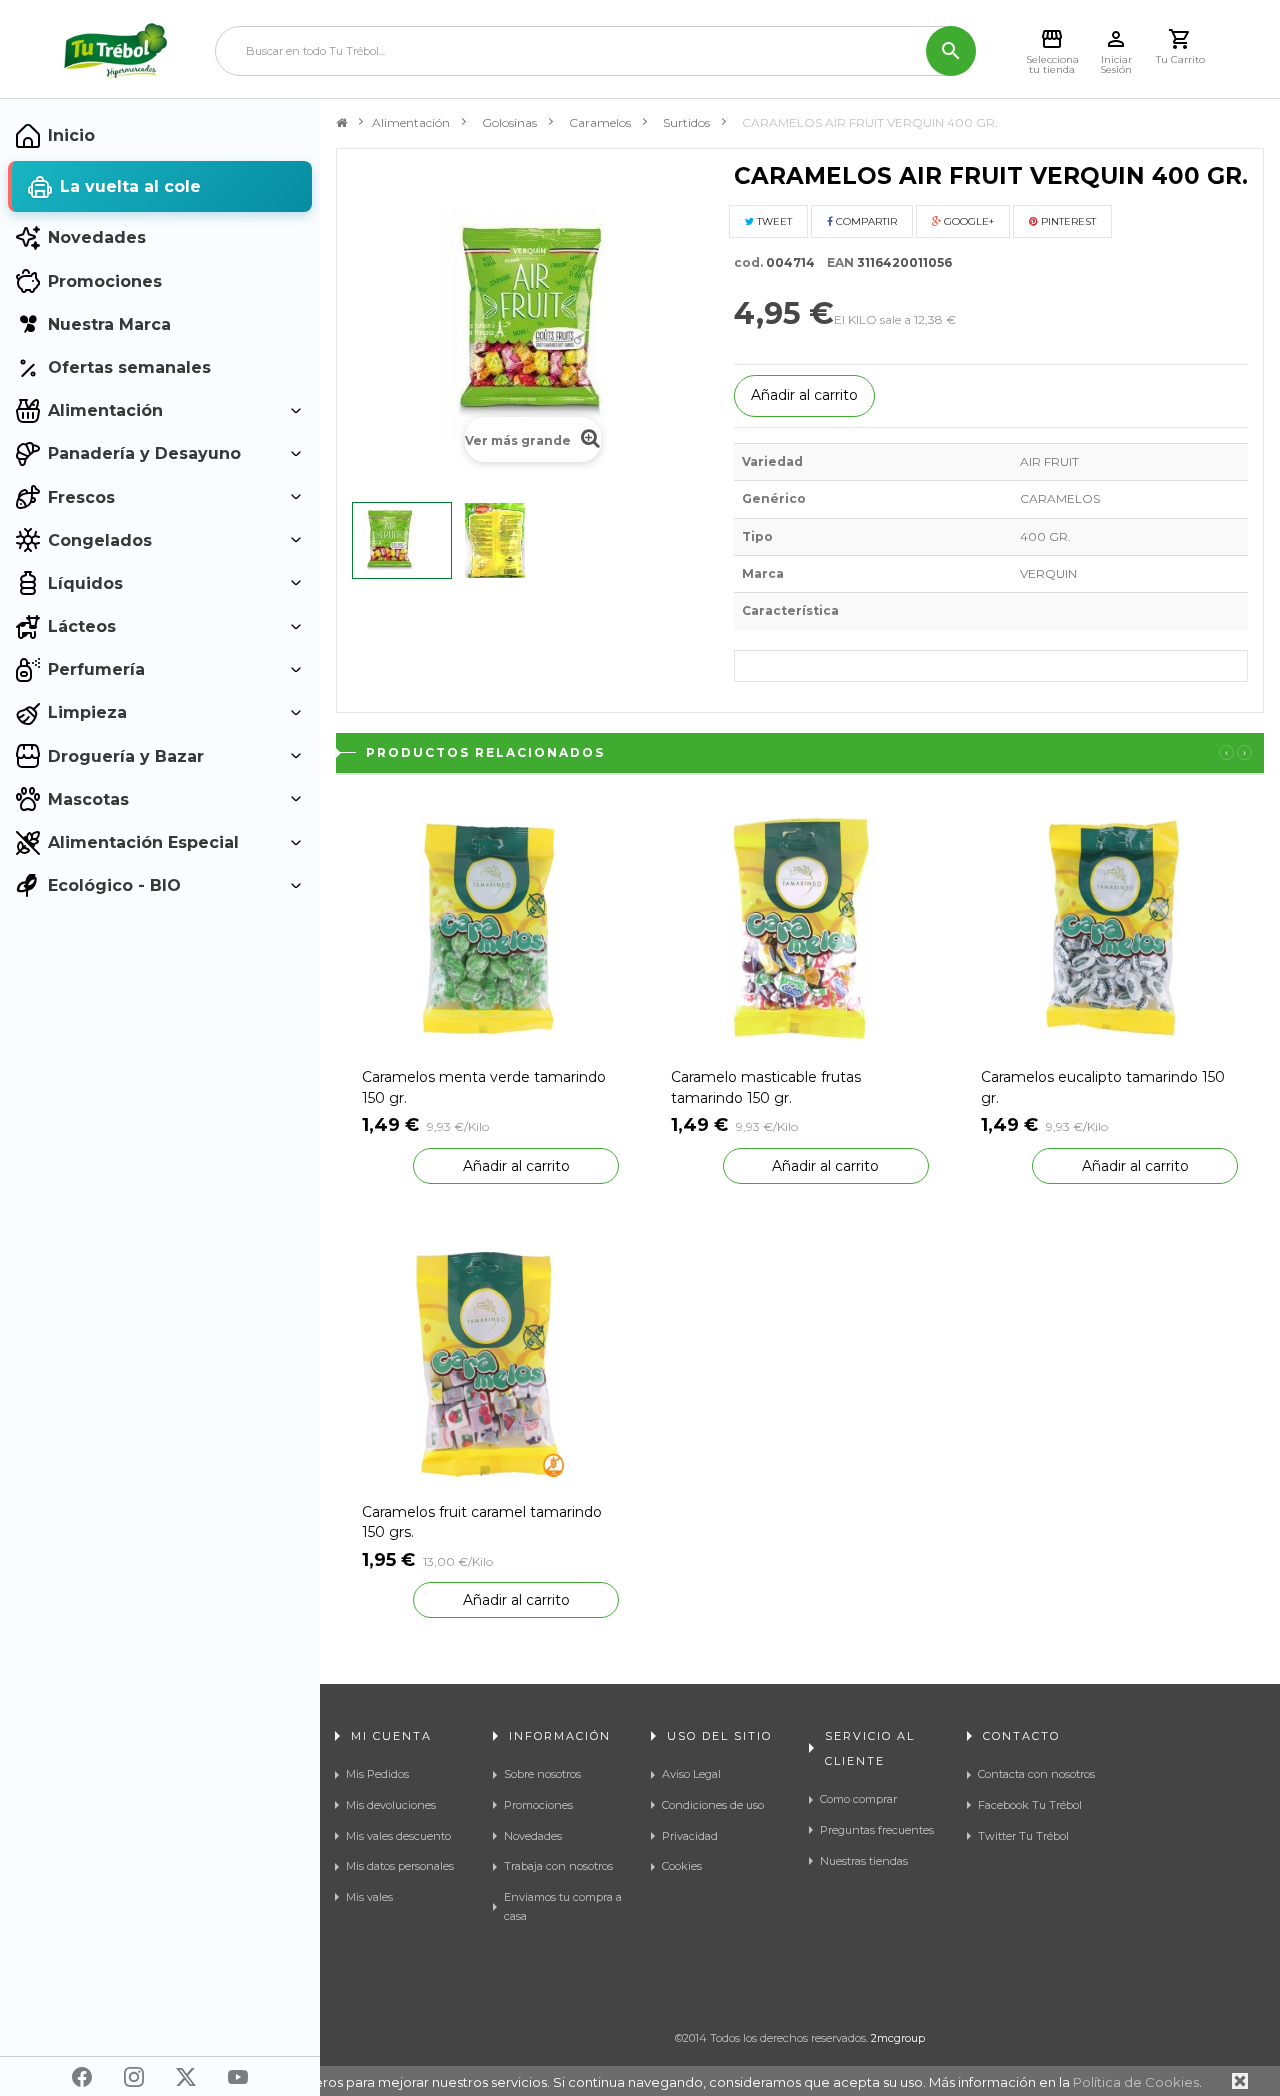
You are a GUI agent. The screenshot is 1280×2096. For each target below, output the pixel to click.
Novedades (533, 1836)
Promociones (538, 1805)
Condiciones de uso (713, 1805)
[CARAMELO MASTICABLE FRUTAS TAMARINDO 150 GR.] (799, 928)
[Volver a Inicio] (341, 123)
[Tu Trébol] (115, 51)
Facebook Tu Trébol (1030, 1805)
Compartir (865, 221)
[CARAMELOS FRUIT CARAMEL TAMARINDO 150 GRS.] (490, 1362)
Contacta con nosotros (1036, 1774)
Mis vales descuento (398, 1836)
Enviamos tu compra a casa (563, 1906)
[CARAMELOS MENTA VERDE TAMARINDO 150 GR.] (490, 928)
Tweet (773, 221)
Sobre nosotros (542, 1774)
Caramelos (600, 122)
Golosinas (509, 122)
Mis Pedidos (377, 1774)
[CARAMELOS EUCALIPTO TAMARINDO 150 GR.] (1109, 928)
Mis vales (369, 1897)
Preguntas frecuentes (877, 1830)
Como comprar (858, 1799)
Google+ (967, 221)
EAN (836, 262)
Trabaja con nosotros (558, 1866)
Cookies (682, 1866)
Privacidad (690, 1836)
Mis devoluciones (391, 1805)
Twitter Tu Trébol (1023, 1836)
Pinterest (1067, 221)
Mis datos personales (400, 1866)
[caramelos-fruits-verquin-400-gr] (402, 540)
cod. (748, 262)
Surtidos (686, 122)
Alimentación (411, 122)
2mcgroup (898, 2038)
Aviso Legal (691, 1774)
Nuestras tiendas (864, 1861)
